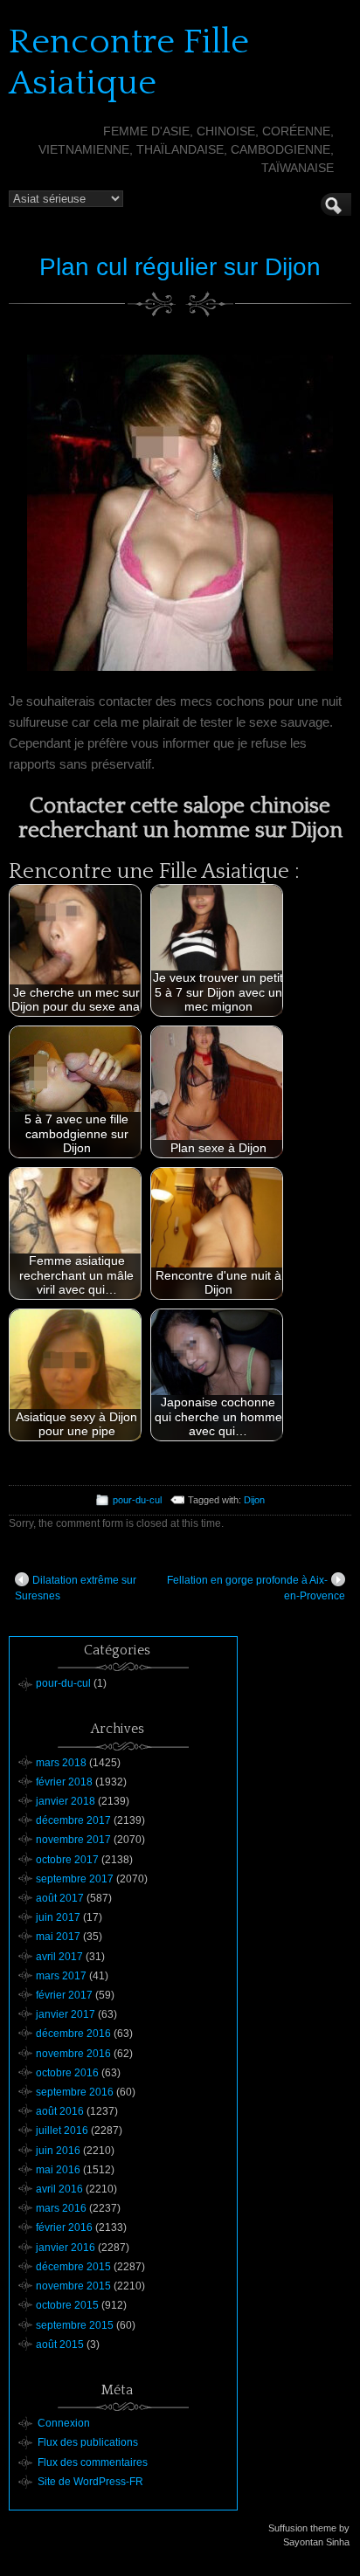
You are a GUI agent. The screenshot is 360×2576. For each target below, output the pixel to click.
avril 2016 (59, 2189)
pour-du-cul (137, 1500)
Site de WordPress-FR (90, 2482)
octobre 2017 (67, 1860)
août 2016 (60, 2111)
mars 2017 (61, 1976)
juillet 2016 (62, 2131)
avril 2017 (59, 1957)
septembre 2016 (75, 2092)
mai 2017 (58, 1937)
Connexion (64, 2423)
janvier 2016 (66, 2248)
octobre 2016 (67, 2073)
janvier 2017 (66, 2014)
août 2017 (60, 1898)
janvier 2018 (66, 1801)
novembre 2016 (73, 2054)
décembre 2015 (73, 2267)
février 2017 (64, 1995)
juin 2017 (58, 1917)
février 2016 (64, 2227)
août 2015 (60, 2345)
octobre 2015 (67, 2305)
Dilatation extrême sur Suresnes (76, 1588)
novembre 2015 (73, 2286)
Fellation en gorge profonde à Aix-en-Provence (256, 1588)
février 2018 (64, 1782)
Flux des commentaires (93, 2462)
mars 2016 (61, 2208)
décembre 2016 (73, 2034)
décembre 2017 (73, 1820)
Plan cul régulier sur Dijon (180, 267)
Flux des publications (88, 2442)
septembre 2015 (75, 2325)
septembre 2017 (75, 1879)
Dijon (254, 1500)
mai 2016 (58, 2170)
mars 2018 (61, 1763)
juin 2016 (58, 2151)
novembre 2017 (73, 1840)
